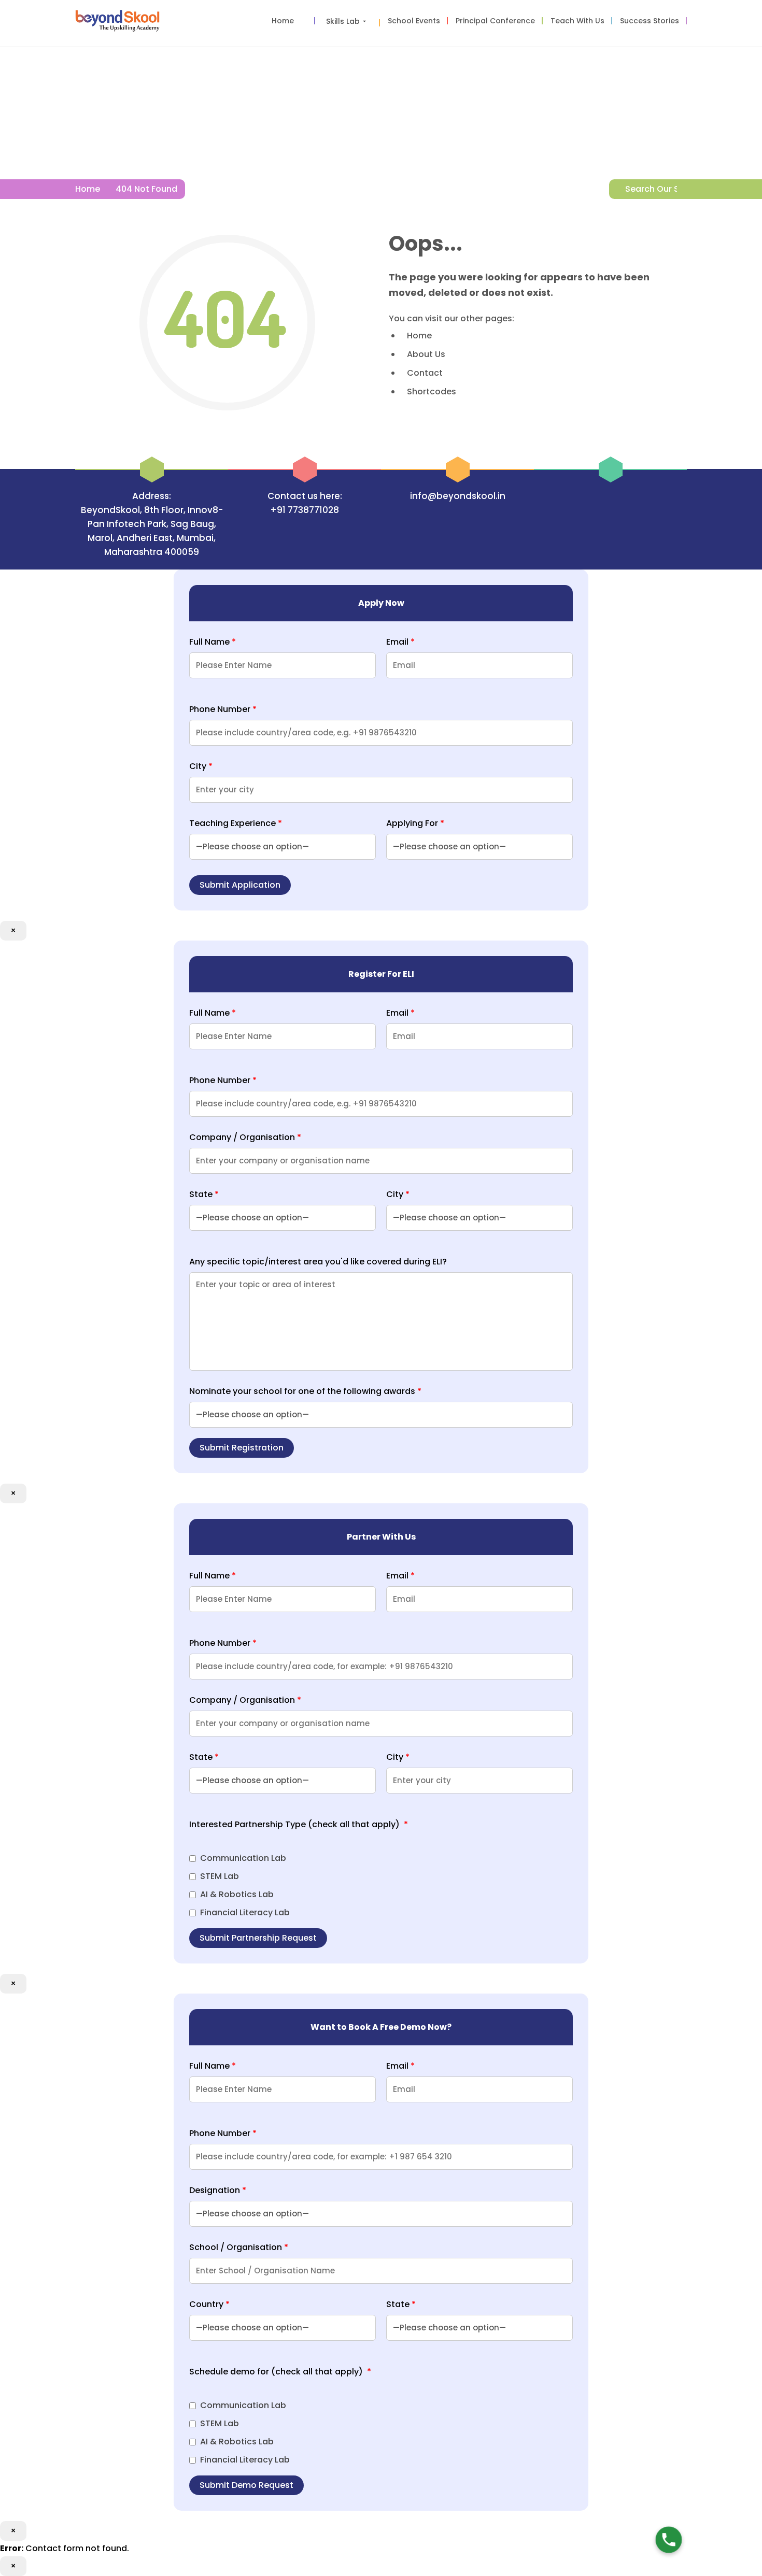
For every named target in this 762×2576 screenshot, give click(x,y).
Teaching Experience (236, 823)
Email (400, 642)
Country (209, 2304)
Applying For (415, 823)
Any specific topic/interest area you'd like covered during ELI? (318, 1262)
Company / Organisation (245, 1137)
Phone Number (223, 709)
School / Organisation (239, 2247)
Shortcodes (432, 392)
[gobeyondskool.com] (117, 23)
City (201, 766)
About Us (426, 354)
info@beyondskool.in (458, 496)
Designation (218, 2190)
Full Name (213, 642)
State (204, 1194)
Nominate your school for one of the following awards (305, 1391)
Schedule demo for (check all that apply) (280, 2372)
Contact (425, 373)
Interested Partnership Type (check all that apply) (299, 1824)
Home (88, 189)
